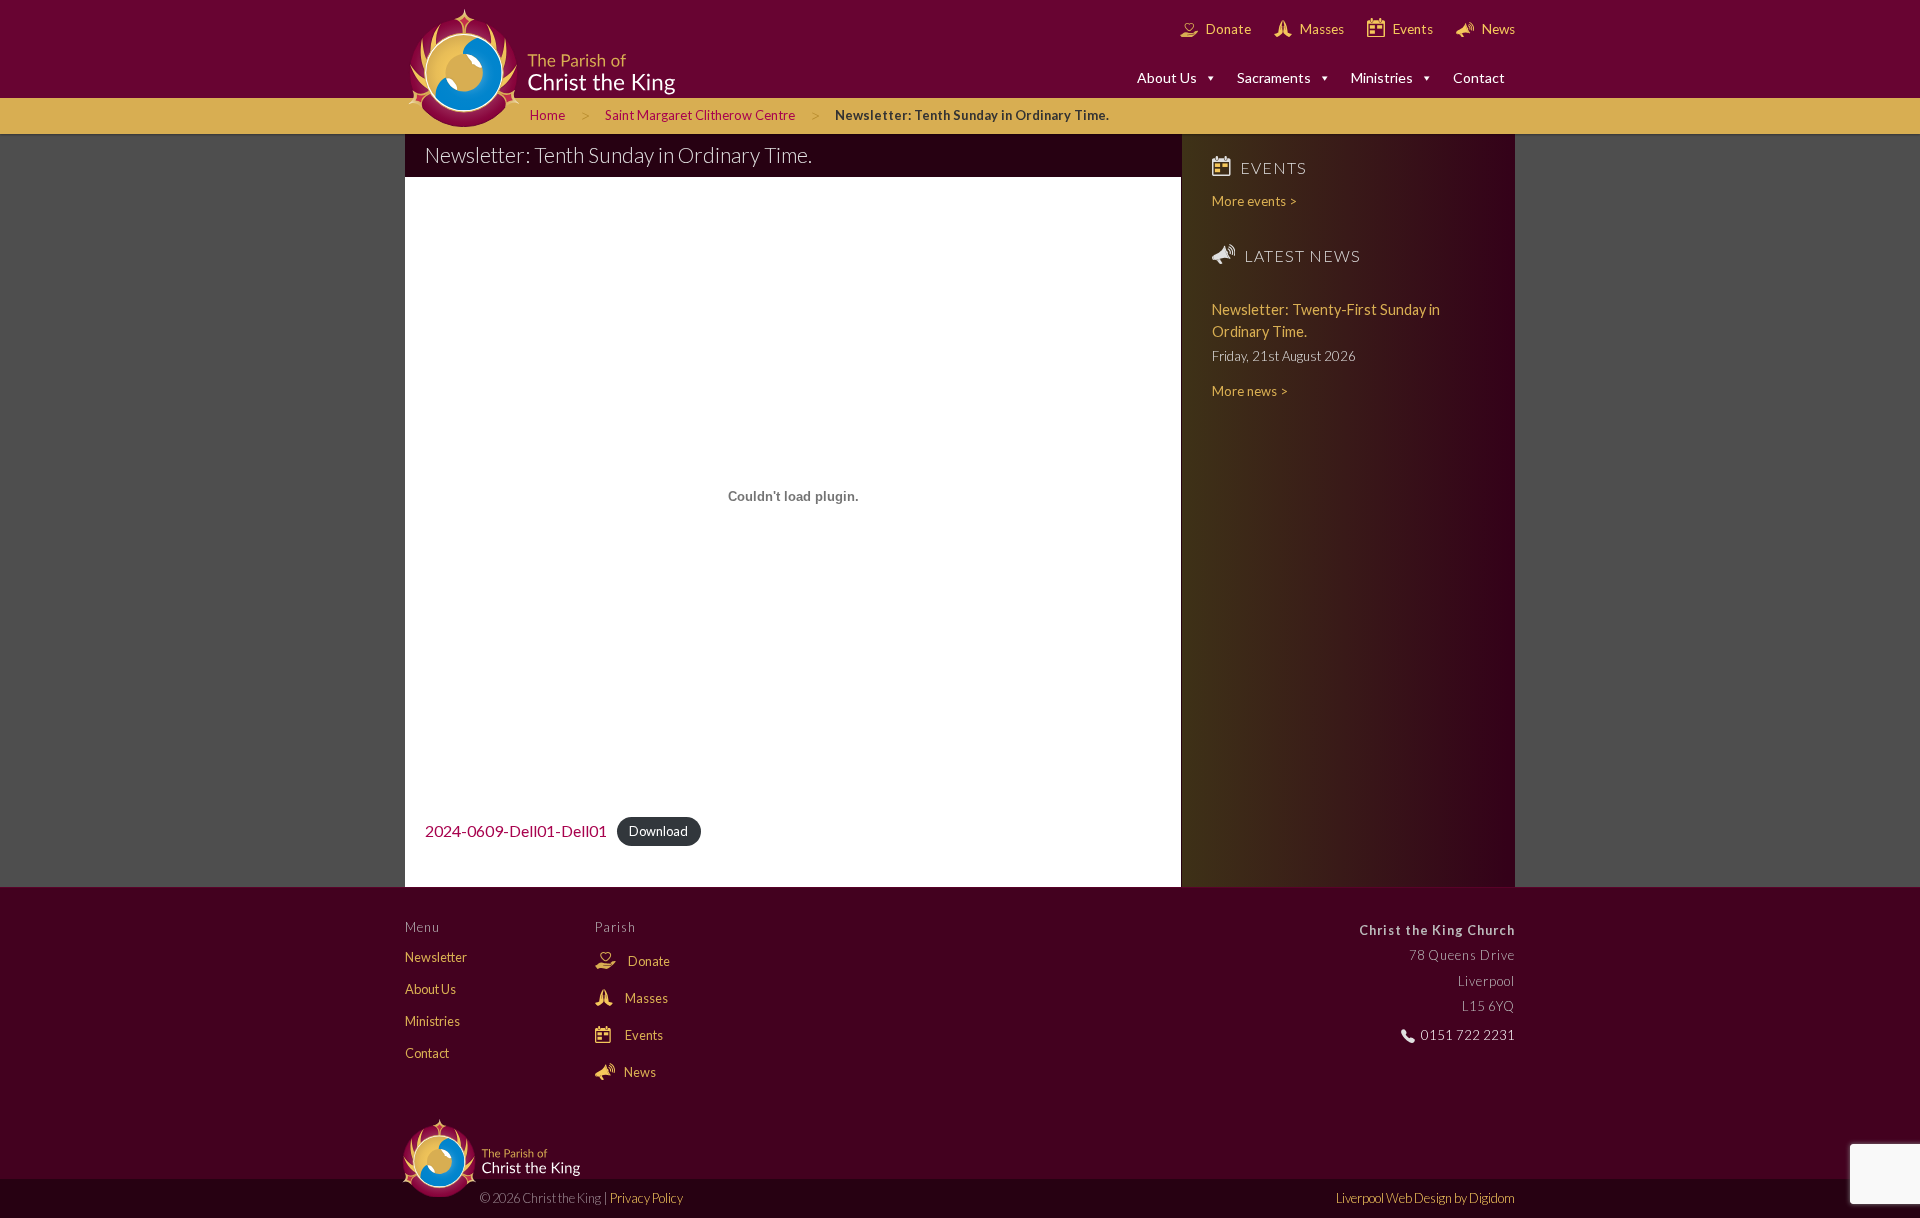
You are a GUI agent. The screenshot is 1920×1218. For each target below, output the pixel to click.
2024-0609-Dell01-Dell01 (516, 830)
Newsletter (436, 957)
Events (1413, 29)
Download (658, 832)
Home (547, 115)
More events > (1254, 201)
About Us (1167, 77)
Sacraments (1274, 77)
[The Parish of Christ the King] (525, 66)
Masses (1322, 29)
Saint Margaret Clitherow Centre (700, 115)
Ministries (1382, 77)
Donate (1228, 29)
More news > (1250, 391)
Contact (1479, 77)
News (1497, 29)
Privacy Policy (646, 1198)
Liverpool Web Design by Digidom (1425, 1198)
